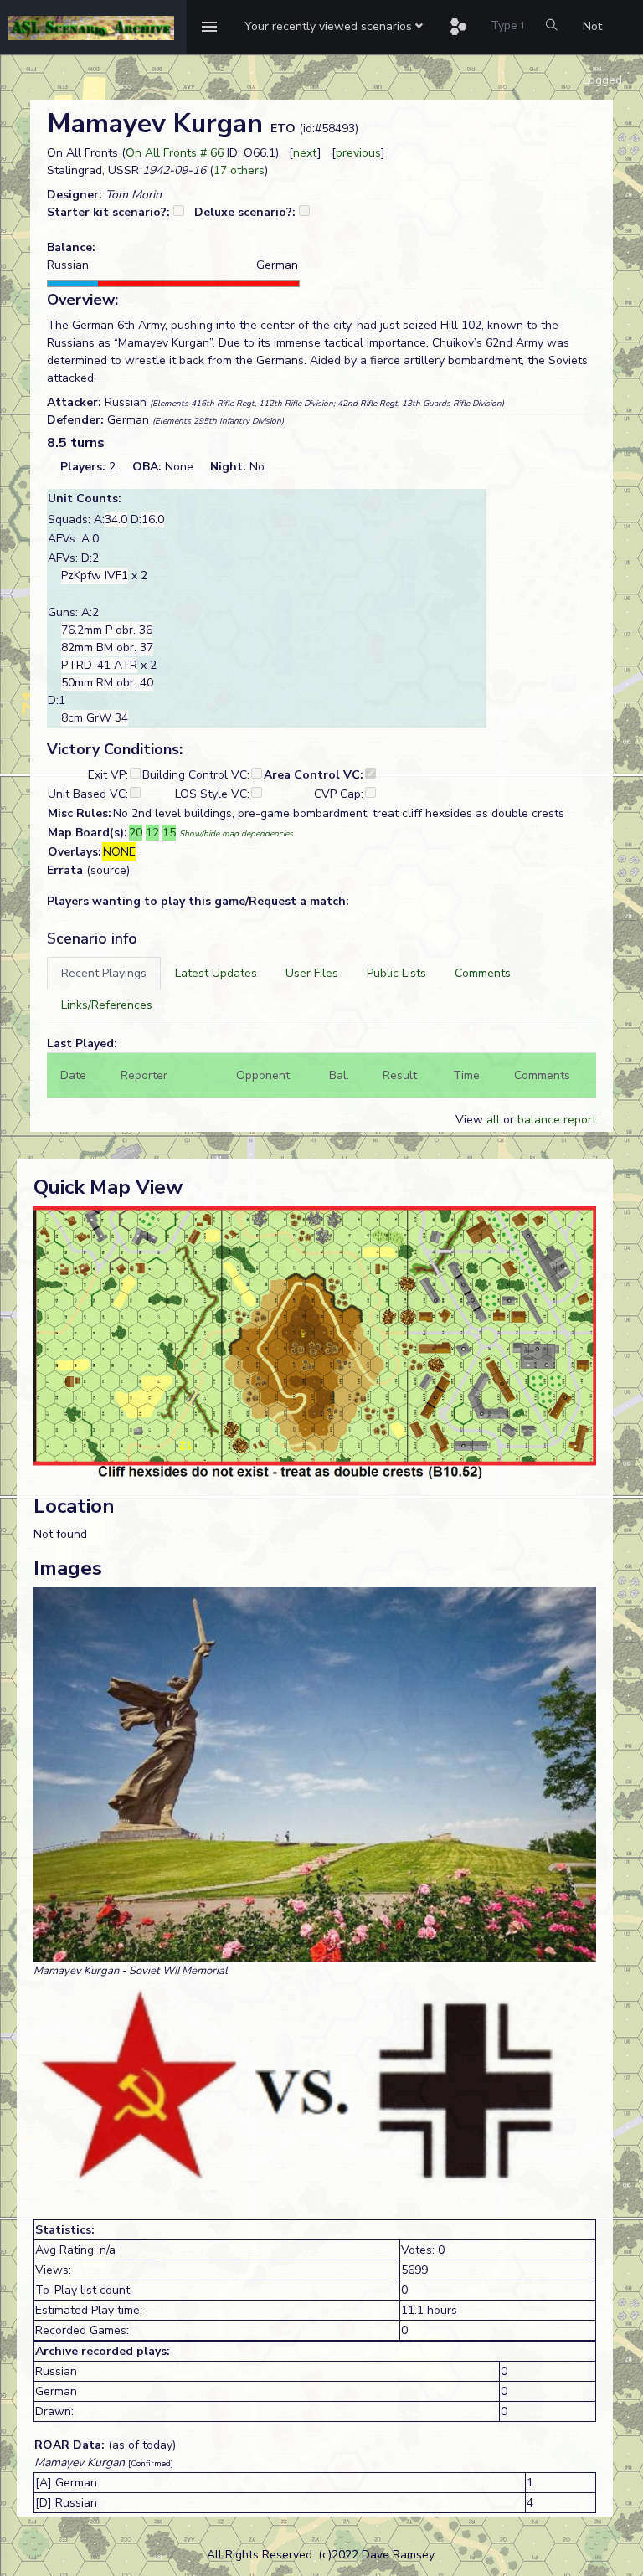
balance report (557, 1120)
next (305, 153)
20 (136, 833)
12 (152, 833)
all (493, 1120)
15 (169, 833)
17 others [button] (239, 170)
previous (358, 153)
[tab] (104, 973)
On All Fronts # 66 (175, 153)
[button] (334, 27)
